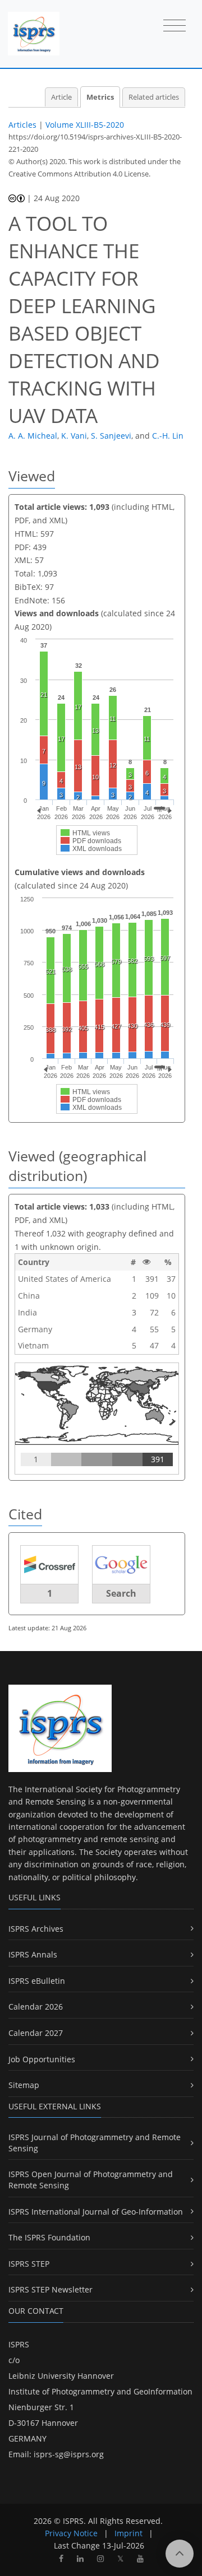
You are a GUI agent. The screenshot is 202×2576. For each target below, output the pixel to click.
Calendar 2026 (36, 2007)
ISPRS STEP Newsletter (50, 2289)
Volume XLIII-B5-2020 (85, 125)
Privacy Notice (71, 2533)
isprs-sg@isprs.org (69, 2454)
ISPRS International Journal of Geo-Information (96, 2212)
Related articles (154, 97)
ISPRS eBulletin (37, 1981)
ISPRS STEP (29, 2264)
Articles (22, 125)
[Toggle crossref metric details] (49, 1564)
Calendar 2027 (36, 2033)
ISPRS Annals (33, 1954)
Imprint (128, 2533)
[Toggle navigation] (175, 26)
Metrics (100, 97)
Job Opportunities (42, 2059)
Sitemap (24, 2085)
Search (121, 1593)
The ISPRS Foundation (49, 2237)
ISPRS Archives (36, 1929)
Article (61, 97)
